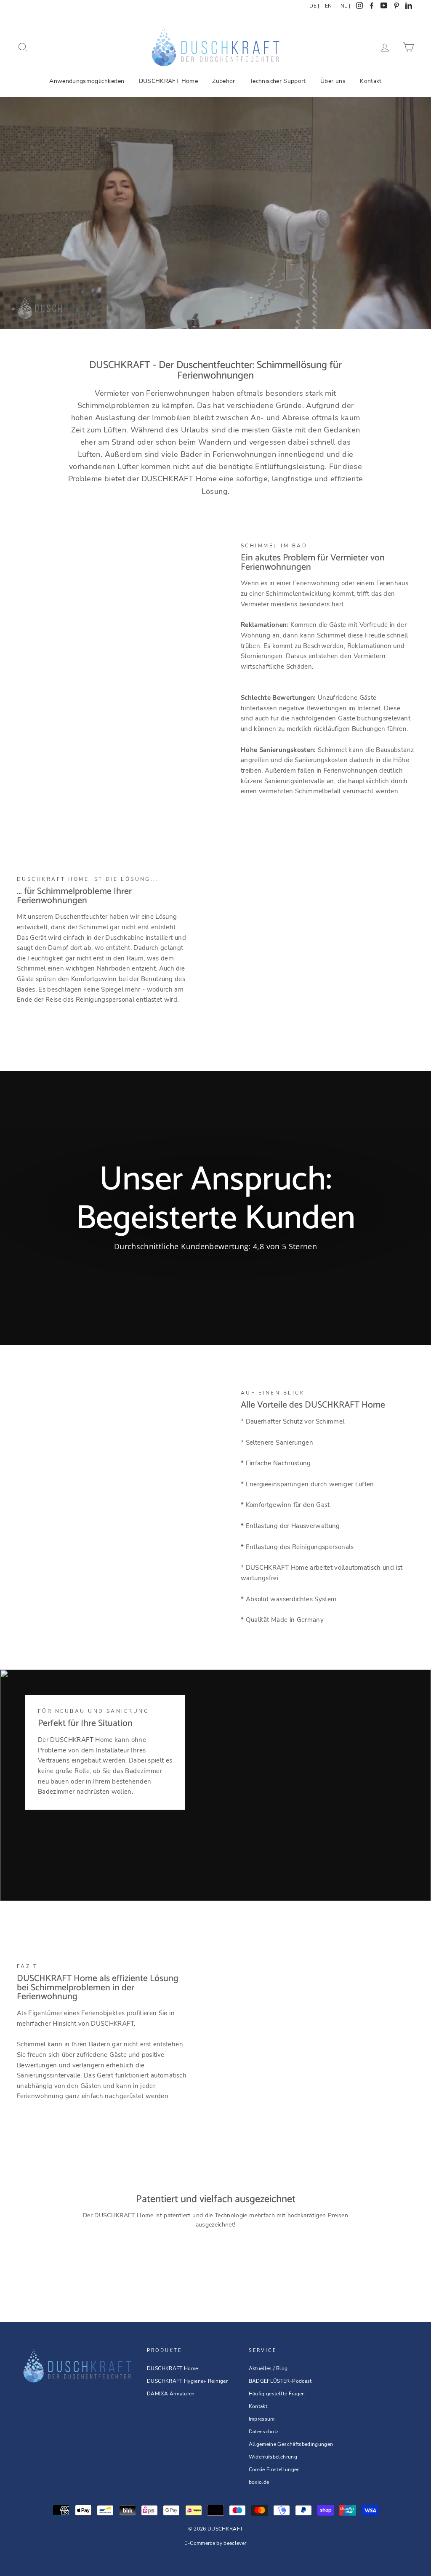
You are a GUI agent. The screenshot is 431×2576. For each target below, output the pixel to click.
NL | (345, 6)
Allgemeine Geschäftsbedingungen (291, 2444)
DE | (314, 6)
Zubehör (223, 81)
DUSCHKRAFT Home (168, 81)
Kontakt (371, 81)
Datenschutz (264, 2432)
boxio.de (259, 2482)
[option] (215, 1208)
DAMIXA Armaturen (171, 2394)
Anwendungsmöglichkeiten (87, 81)
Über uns (333, 81)
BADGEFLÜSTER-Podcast (280, 2381)
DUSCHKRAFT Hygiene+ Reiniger (187, 2381)
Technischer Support (278, 81)
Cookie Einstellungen (274, 2469)
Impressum (262, 2419)
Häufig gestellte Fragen (277, 2394)
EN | (330, 6)
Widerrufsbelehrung (273, 2457)
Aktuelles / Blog (268, 2368)
